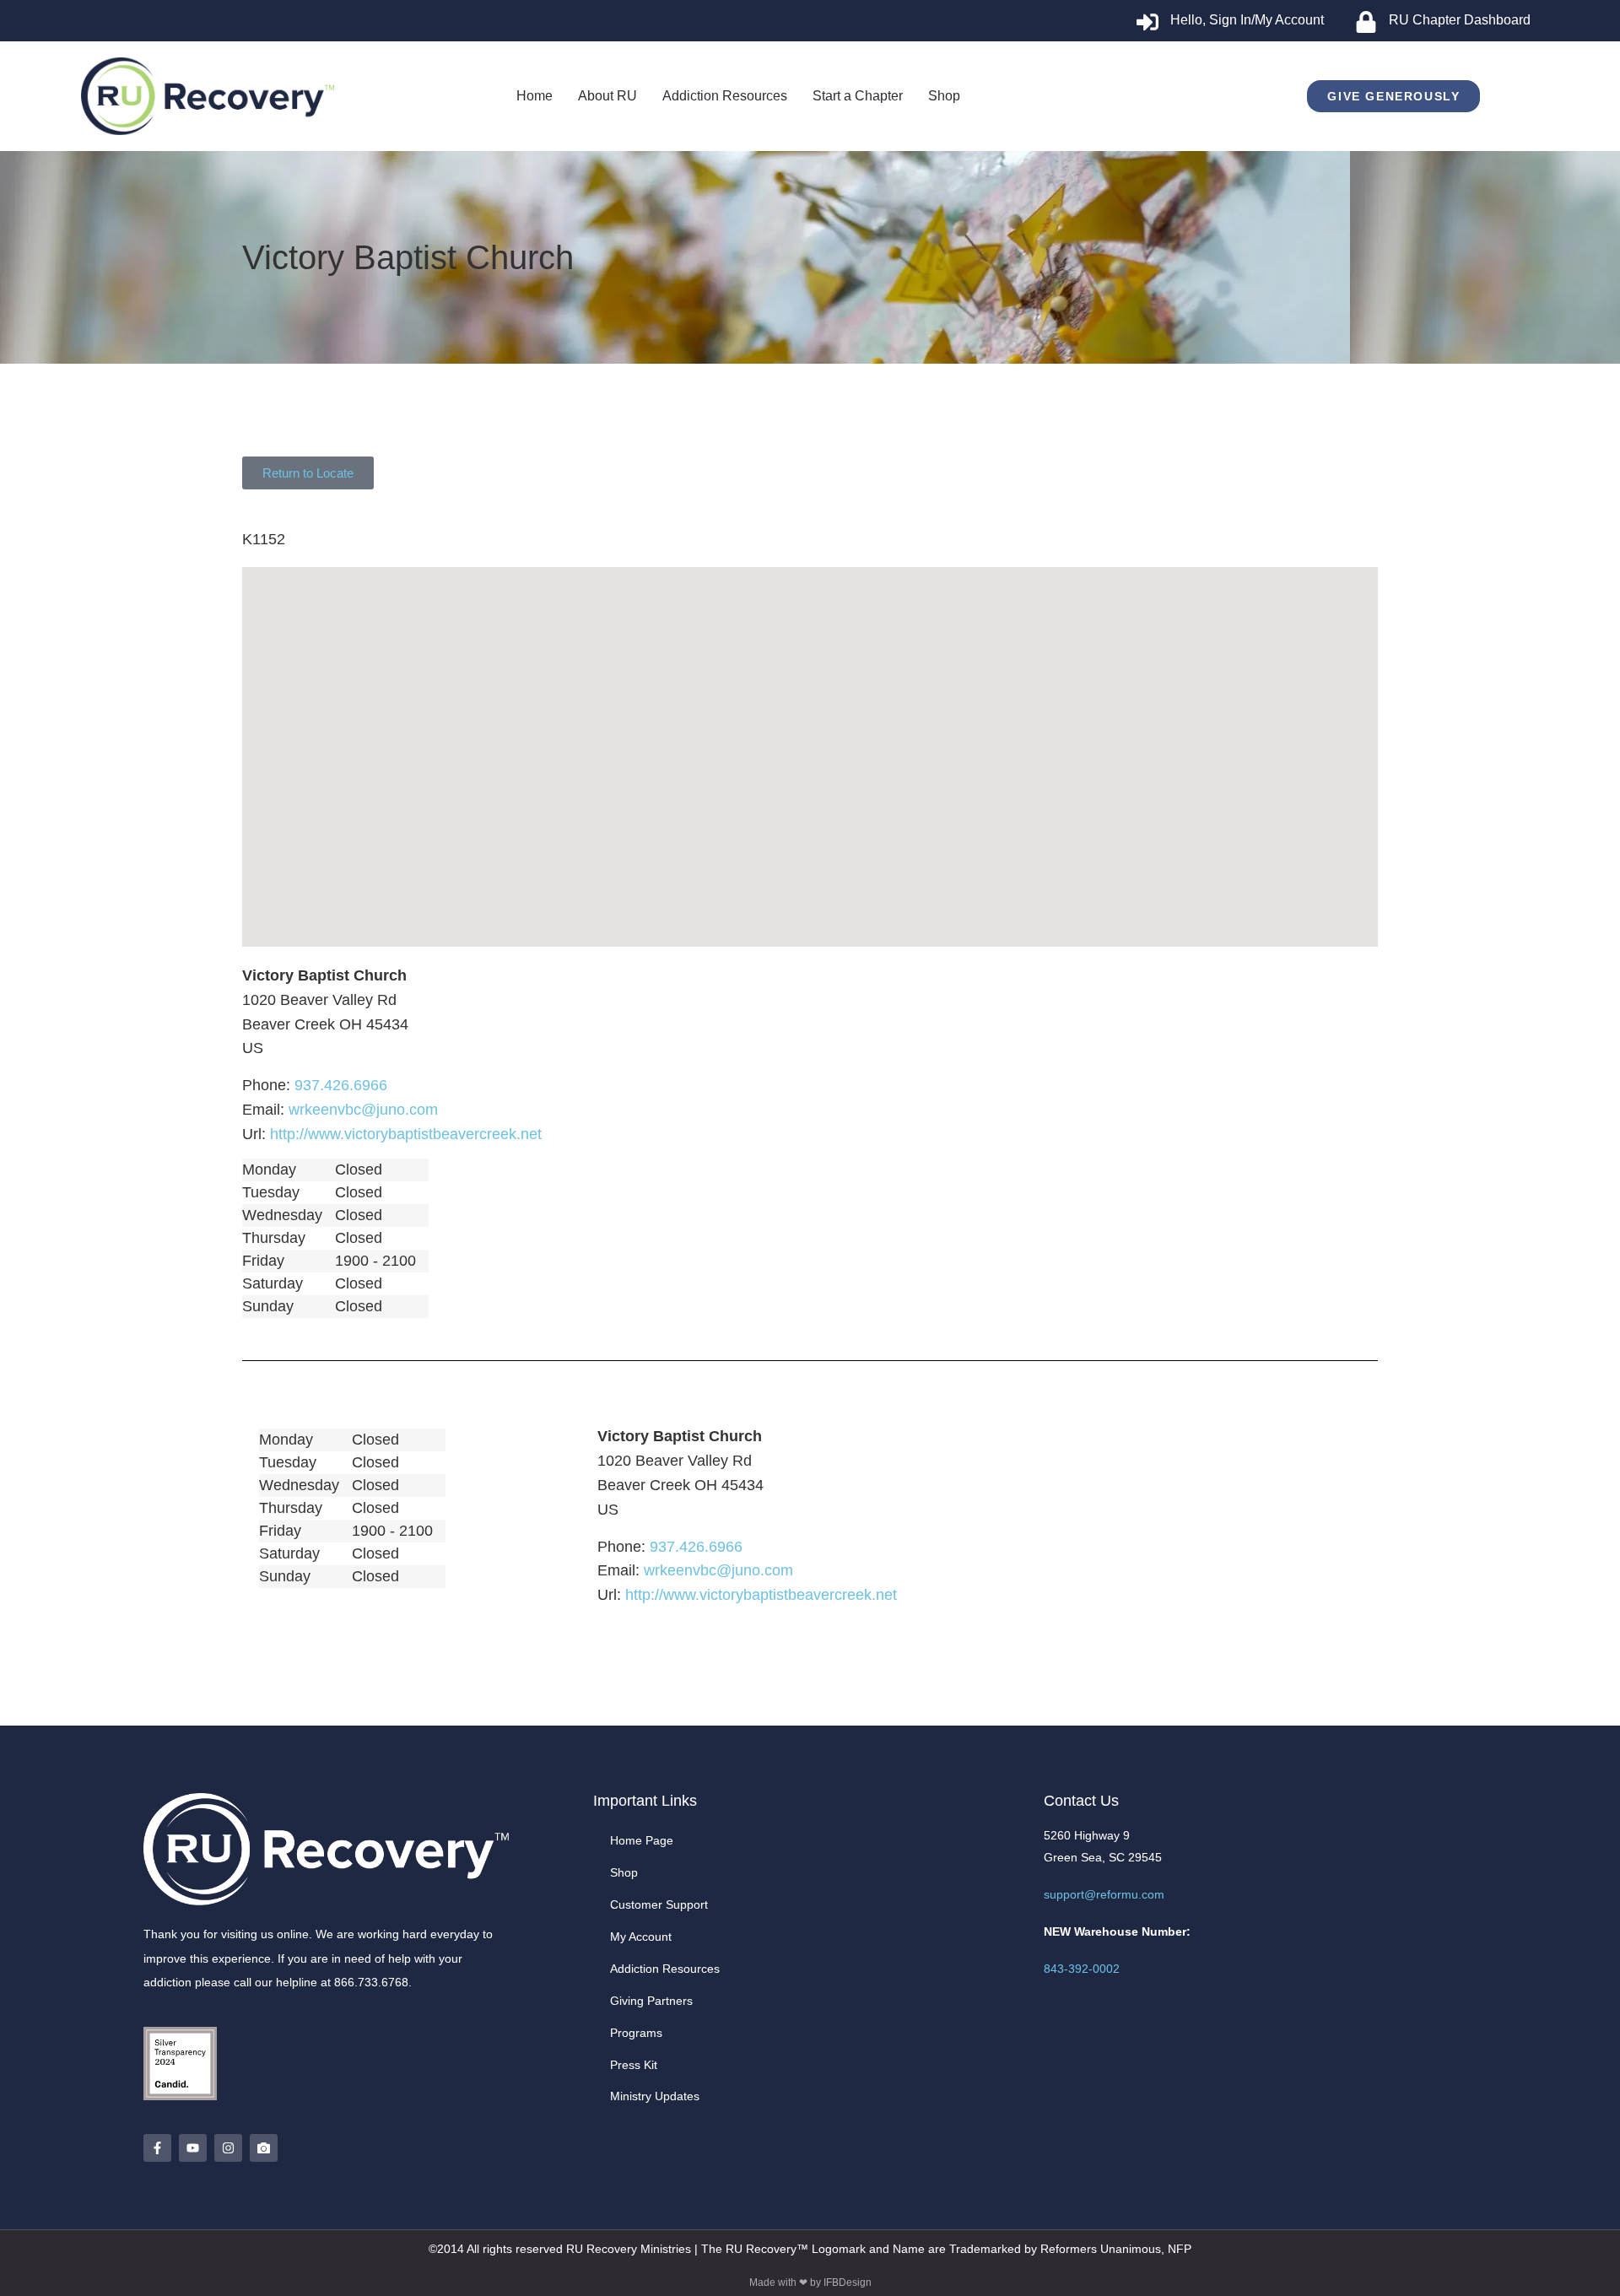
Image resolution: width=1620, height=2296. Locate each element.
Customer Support (659, 1904)
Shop (624, 1872)
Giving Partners (651, 2001)
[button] (810, 742)
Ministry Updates (655, 2096)
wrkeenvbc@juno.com (363, 1110)
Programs (636, 2033)
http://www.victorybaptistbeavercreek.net (406, 1134)
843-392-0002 (1082, 1969)
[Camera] (264, 2148)
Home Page (642, 1840)
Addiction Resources (665, 1969)
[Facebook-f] (157, 2148)
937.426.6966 (341, 1085)
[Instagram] (228, 2148)
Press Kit (634, 2065)
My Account (641, 1937)
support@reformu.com (1104, 1894)
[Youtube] (193, 2148)
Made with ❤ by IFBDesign (810, 2282)
